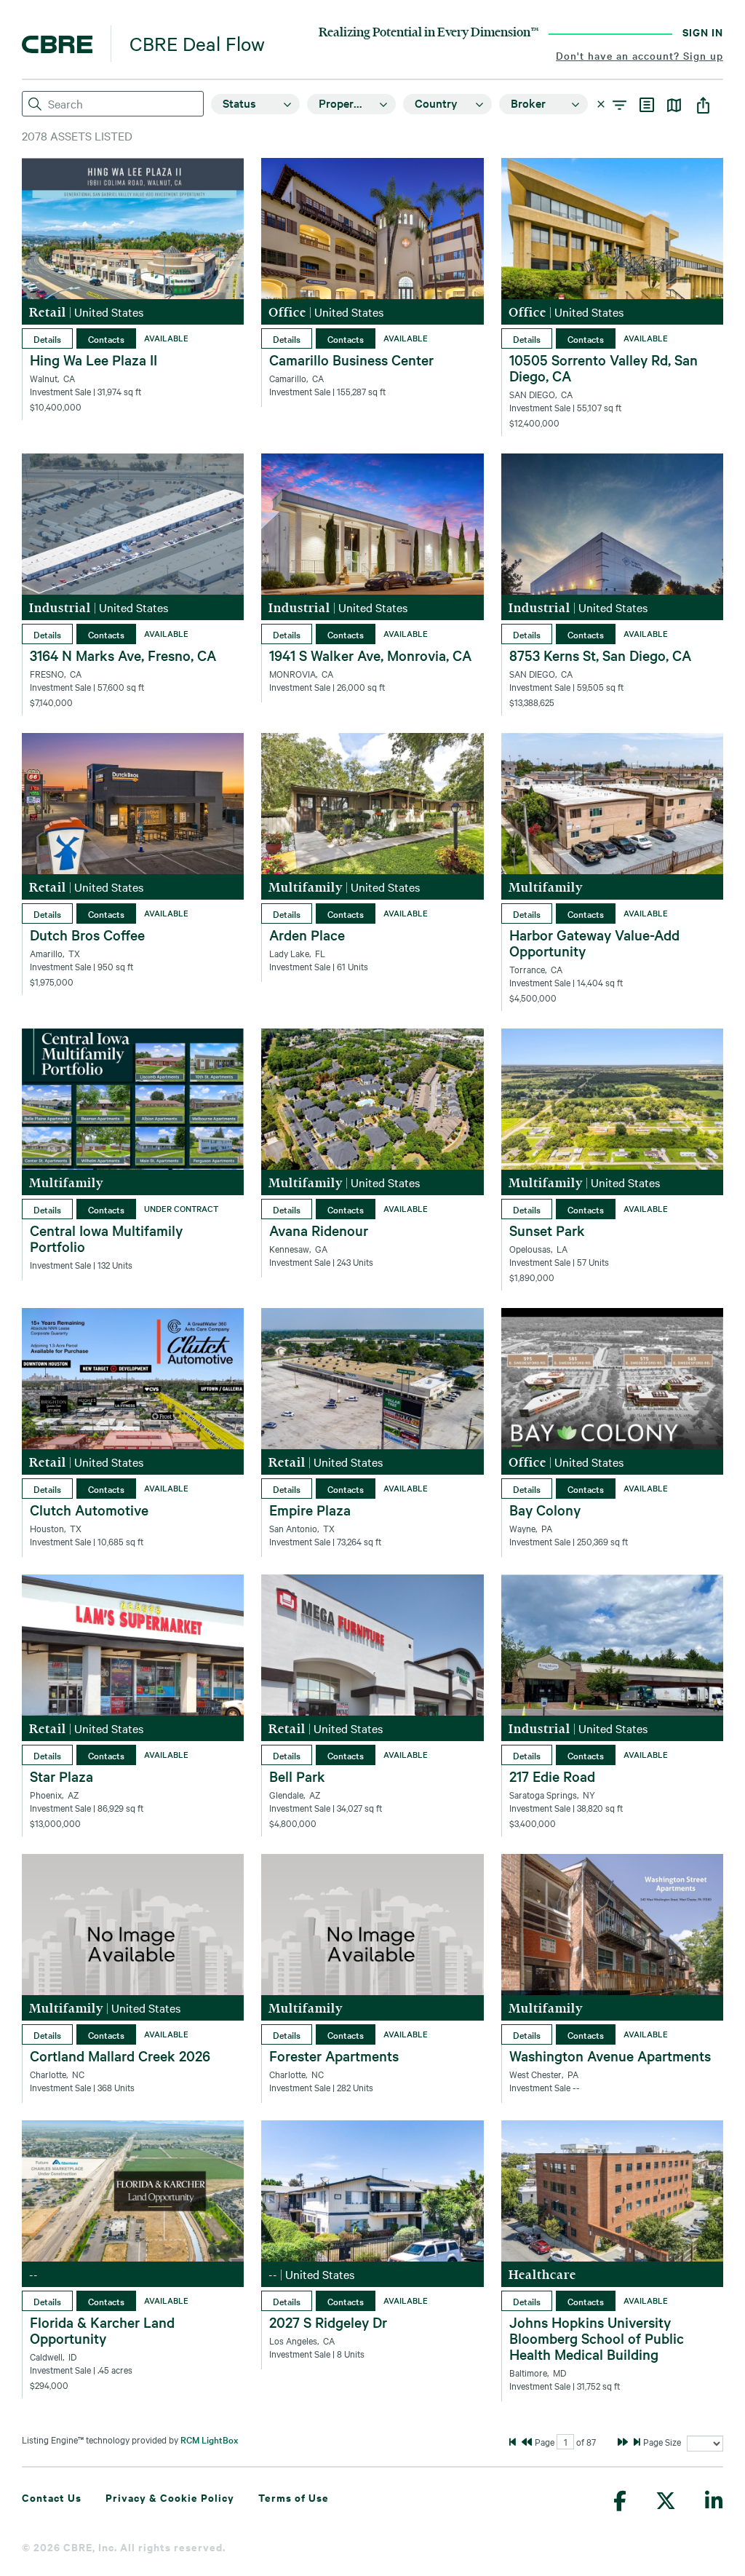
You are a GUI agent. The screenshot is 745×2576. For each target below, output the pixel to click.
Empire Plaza (310, 1510)
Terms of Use (294, 2497)
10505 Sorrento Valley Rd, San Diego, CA (603, 368)
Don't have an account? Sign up (640, 55)
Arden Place (307, 935)
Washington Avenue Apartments (610, 2056)
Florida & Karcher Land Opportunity (102, 2330)
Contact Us (52, 2497)
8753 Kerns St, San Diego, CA (600, 655)
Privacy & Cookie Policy (170, 2497)
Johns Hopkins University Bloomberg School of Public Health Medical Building (597, 2338)
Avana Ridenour (319, 1230)
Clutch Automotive (89, 1510)
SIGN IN (703, 32)
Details (47, 338)
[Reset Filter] (603, 104)
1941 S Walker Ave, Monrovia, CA (370, 655)
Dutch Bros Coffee (87, 935)
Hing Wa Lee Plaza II (93, 360)
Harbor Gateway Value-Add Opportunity (594, 943)
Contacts (106, 338)
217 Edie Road (552, 1776)
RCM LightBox (210, 2439)
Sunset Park (547, 1230)
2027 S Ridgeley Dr (328, 2322)
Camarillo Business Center (351, 360)
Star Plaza (61, 1776)
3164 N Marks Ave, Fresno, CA (123, 655)
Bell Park (297, 1776)
